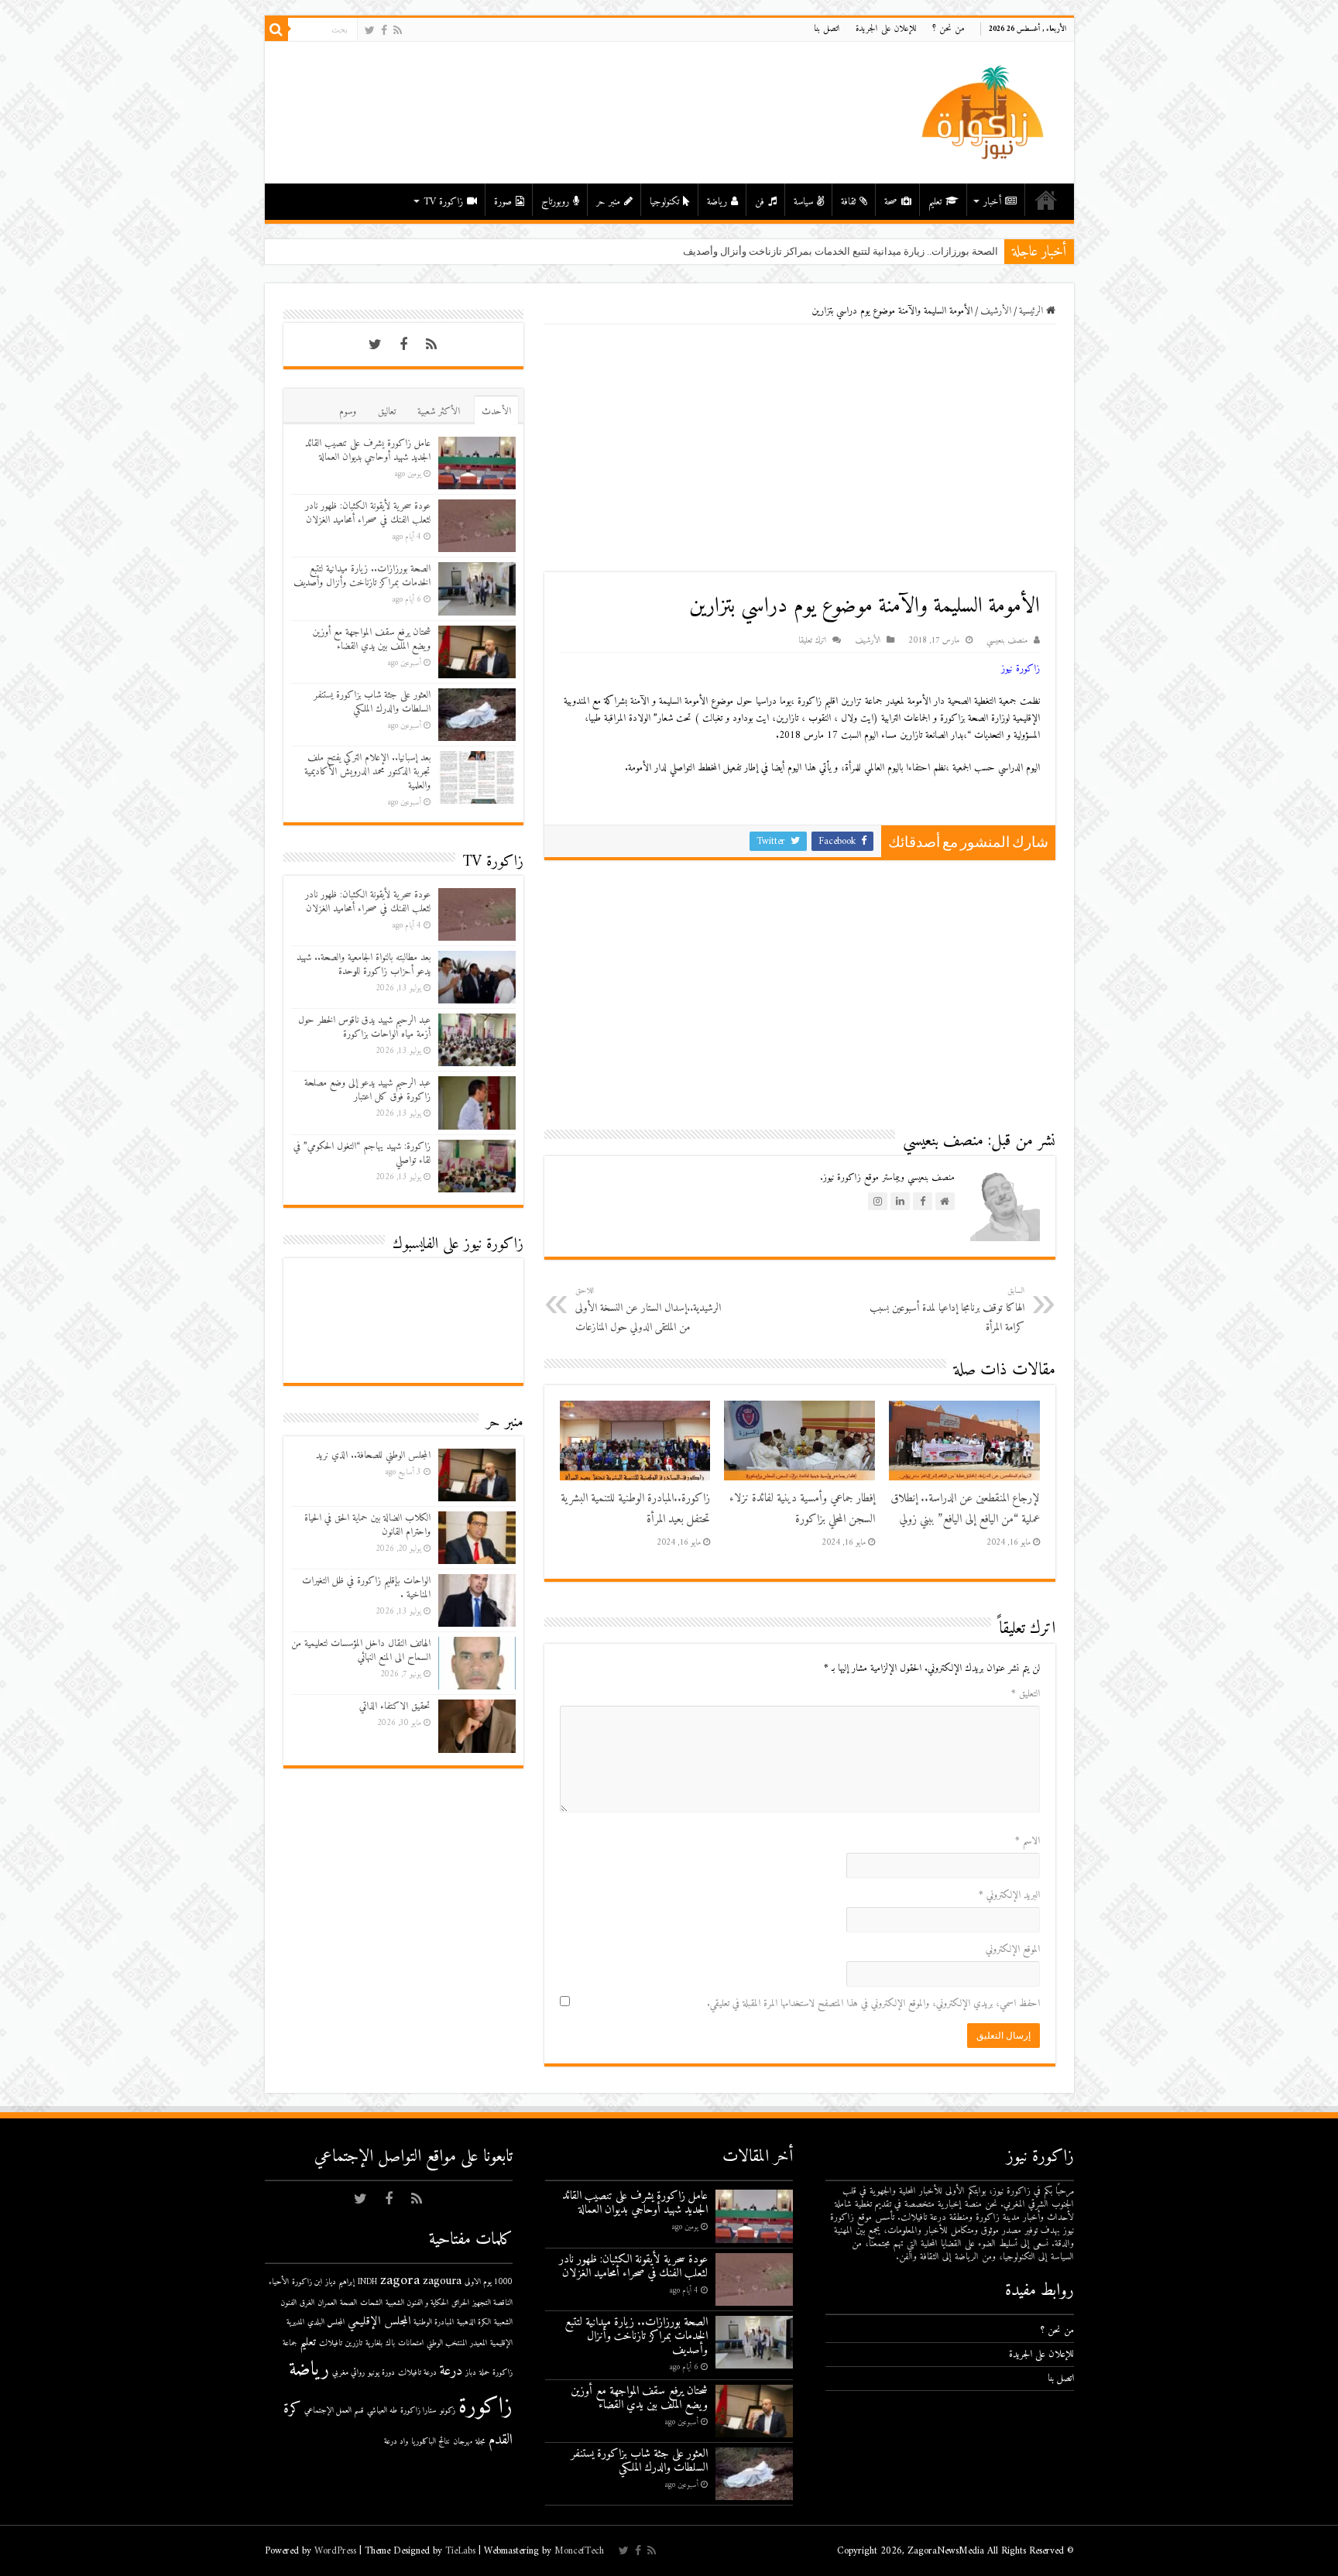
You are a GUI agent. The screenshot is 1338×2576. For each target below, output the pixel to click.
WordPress (335, 2551)
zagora (400, 2281)
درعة (451, 2371)
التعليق (1026, 1694)
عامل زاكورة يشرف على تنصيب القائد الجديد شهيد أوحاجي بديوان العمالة (368, 450)
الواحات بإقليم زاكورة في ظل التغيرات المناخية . (366, 1588)
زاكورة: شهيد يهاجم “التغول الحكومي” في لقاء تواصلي (362, 1153)
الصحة (348, 2303)
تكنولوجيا (664, 202)
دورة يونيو (381, 2373)
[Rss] (398, 31)
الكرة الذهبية (474, 2322)
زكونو (448, 2411)
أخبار (992, 202)
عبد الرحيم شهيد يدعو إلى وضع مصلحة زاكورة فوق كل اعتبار (367, 1090)
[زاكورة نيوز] (985, 112)
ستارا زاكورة (419, 2411)
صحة (891, 202)
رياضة (717, 202)
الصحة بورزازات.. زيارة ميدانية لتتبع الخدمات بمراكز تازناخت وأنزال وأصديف (362, 576)
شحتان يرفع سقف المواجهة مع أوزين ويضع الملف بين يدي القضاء (371, 639)
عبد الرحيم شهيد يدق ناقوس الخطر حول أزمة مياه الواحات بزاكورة (364, 1027)
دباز (471, 2373)
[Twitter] (370, 31)
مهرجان (463, 2442)
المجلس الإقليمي (379, 2322)
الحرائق (460, 2303)
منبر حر (608, 202)
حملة (484, 2373)
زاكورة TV (443, 202)
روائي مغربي (348, 2373)
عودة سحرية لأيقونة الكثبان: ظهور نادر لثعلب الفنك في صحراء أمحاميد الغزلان (368, 513)
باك (390, 2343)
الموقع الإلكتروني (1013, 1949)
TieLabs (460, 2551)
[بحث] (276, 29)
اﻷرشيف (996, 311)
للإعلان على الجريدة (886, 29)
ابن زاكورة (307, 2282)
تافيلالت (331, 2343)
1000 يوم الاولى (489, 2282)
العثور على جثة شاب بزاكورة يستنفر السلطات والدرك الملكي (372, 702)
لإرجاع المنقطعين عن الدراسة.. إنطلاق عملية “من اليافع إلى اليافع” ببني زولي (965, 1509)
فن (760, 202)
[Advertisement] (800, 448)
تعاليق (387, 412)
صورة (503, 202)
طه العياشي (382, 2411)
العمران (327, 2303)
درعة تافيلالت (417, 2373)
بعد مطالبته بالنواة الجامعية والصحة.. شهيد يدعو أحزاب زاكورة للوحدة (364, 964)
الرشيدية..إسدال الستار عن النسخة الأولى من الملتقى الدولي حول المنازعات (648, 1310)
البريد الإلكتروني (1009, 1895)
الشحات (371, 2303)
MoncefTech (579, 2551)
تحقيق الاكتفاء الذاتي (395, 1706)
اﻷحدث (496, 412)
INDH (367, 2282)
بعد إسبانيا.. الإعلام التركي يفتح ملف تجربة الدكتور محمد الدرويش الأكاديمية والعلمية (367, 772)
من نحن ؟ (949, 29)
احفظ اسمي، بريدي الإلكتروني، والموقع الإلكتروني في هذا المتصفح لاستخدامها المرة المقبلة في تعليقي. (873, 2003)
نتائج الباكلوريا (431, 2442)
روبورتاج (555, 202)
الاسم (1028, 1841)
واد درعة (396, 2442)
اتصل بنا (827, 29)
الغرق (307, 2303)
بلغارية (374, 2343)
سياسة (803, 202)
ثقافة (848, 202)
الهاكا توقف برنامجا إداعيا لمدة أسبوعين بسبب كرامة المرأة (947, 1310)
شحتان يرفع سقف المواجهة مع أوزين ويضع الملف (895, 251)
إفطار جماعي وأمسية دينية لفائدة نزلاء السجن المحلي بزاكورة (802, 1509)
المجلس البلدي (326, 2322)
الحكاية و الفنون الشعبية (417, 2303)
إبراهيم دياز (340, 2282)
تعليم (935, 202)
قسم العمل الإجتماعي (334, 2411)
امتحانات (411, 2343)
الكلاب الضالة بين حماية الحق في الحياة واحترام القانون (367, 1525)
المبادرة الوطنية (434, 2322)
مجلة (480, 2442)
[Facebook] (384, 31)
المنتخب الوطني (447, 2343)
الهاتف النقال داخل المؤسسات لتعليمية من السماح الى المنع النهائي (361, 1650)
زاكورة (485, 2407)
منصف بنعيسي (1007, 641)
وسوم (348, 412)
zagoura (442, 2281)
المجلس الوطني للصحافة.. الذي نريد (373, 1455)
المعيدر (479, 2343)
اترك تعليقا (812, 641)
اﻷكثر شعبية (439, 412)
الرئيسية (1046, 200)
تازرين (354, 2343)
